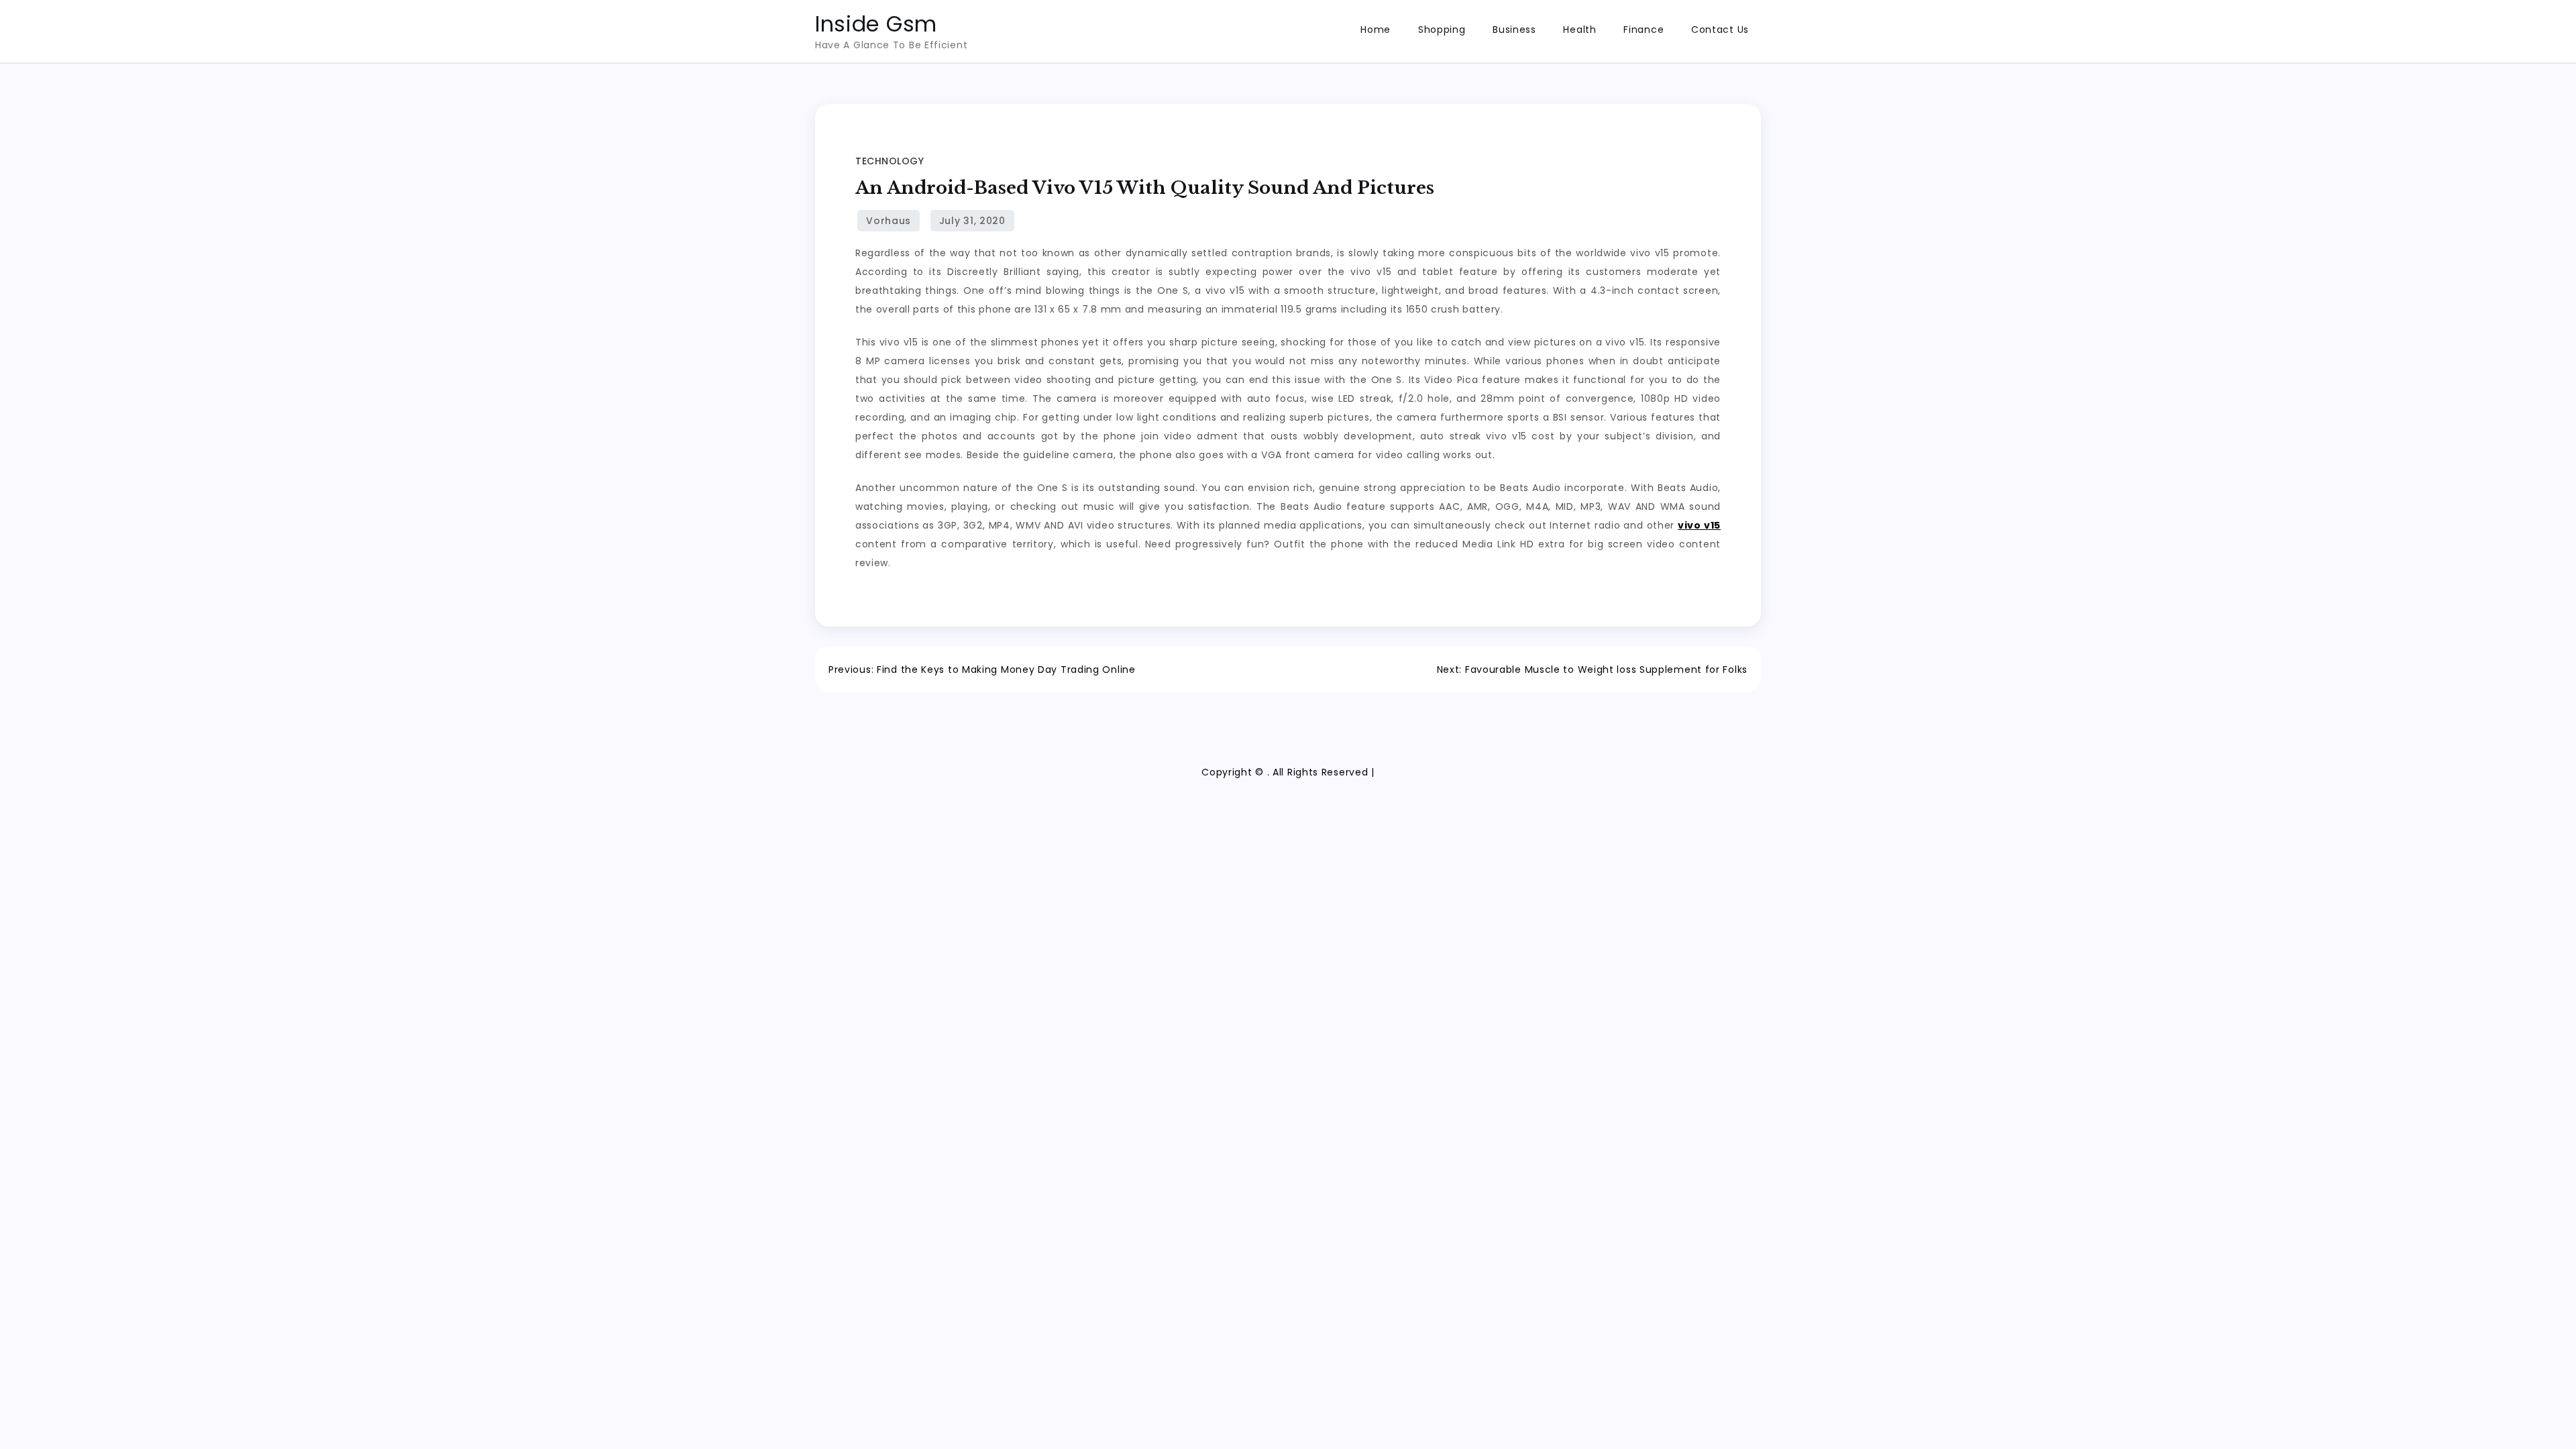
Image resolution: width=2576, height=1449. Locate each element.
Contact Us (1720, 30)
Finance (1644, 30)
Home (1376, 30)
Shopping (1442, 30)
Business (1514, 30)
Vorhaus (889, 221)
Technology (890, 161)
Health (1579, 30)
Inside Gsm (876, 24)
